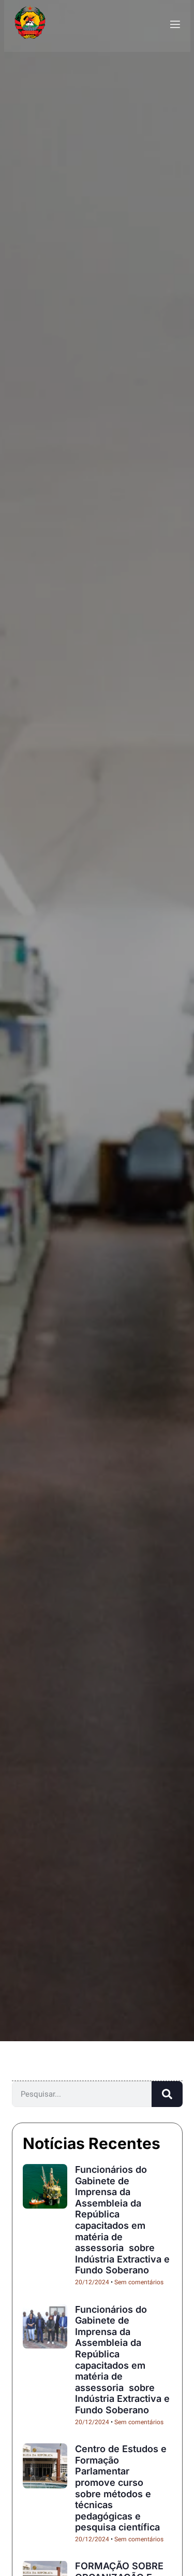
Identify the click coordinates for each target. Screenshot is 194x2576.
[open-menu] (174, 25)
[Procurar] (167, 2094)
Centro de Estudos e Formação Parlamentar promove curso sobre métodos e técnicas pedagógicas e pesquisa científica (121, 2488)
